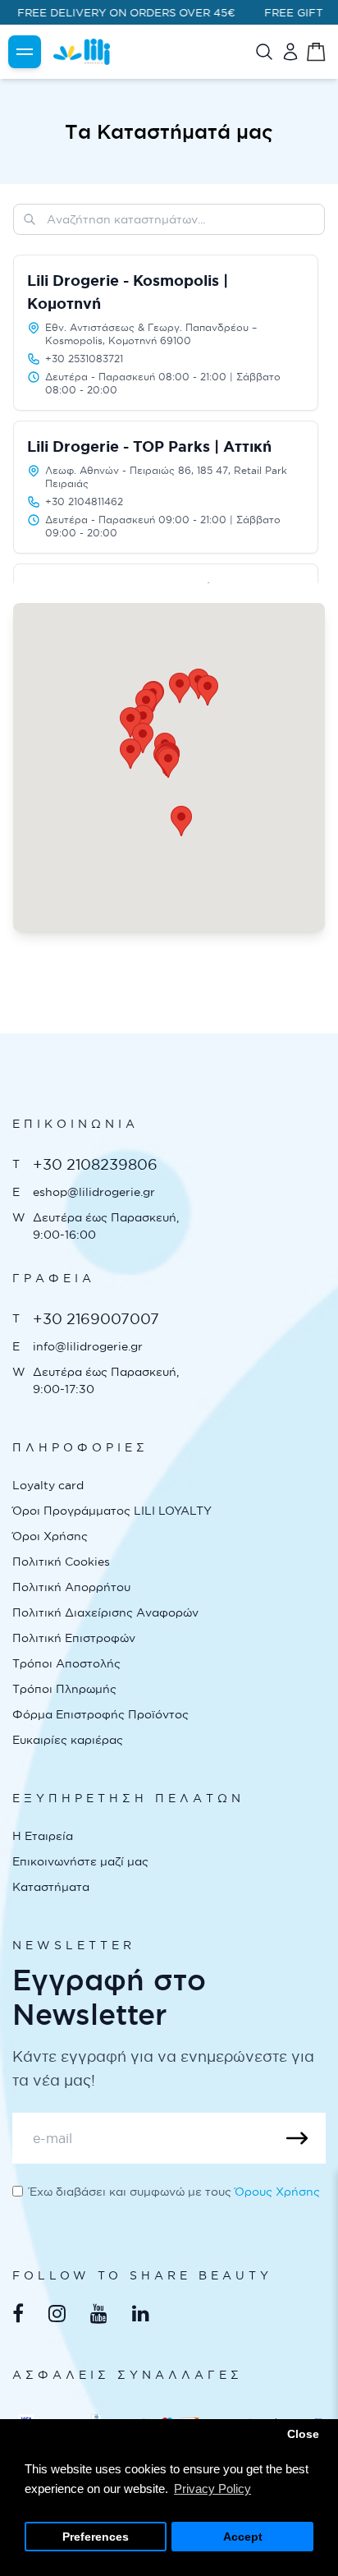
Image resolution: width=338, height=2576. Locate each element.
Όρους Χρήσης (277, 2192)
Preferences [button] (96, 2537)
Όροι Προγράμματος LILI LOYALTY (112, 1511)
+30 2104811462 (84, 501)
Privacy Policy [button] (212, 2489)
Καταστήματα (51, 1887)
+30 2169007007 (96, 1319)
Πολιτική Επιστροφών (74, 1638)
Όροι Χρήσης (50, 1536)
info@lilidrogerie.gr (88, 1346)
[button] (208, 690)
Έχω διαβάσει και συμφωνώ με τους (175, 2192)
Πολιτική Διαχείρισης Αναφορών (105, 1612)
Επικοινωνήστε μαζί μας (80, 1861)
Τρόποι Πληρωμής (64, 1689)
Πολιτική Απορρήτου (71, 1587)
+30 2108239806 (95, 1164)
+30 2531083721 (84, 359)
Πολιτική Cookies (61, 1562)
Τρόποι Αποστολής (66, 1663)
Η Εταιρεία (43, 1836)
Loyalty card (48, 1485)
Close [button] (303, 2434)
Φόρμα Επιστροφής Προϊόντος (100, 1714)
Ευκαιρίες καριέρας (68, 1740)
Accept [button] (243, 2537)
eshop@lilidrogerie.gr (94, 1192)
